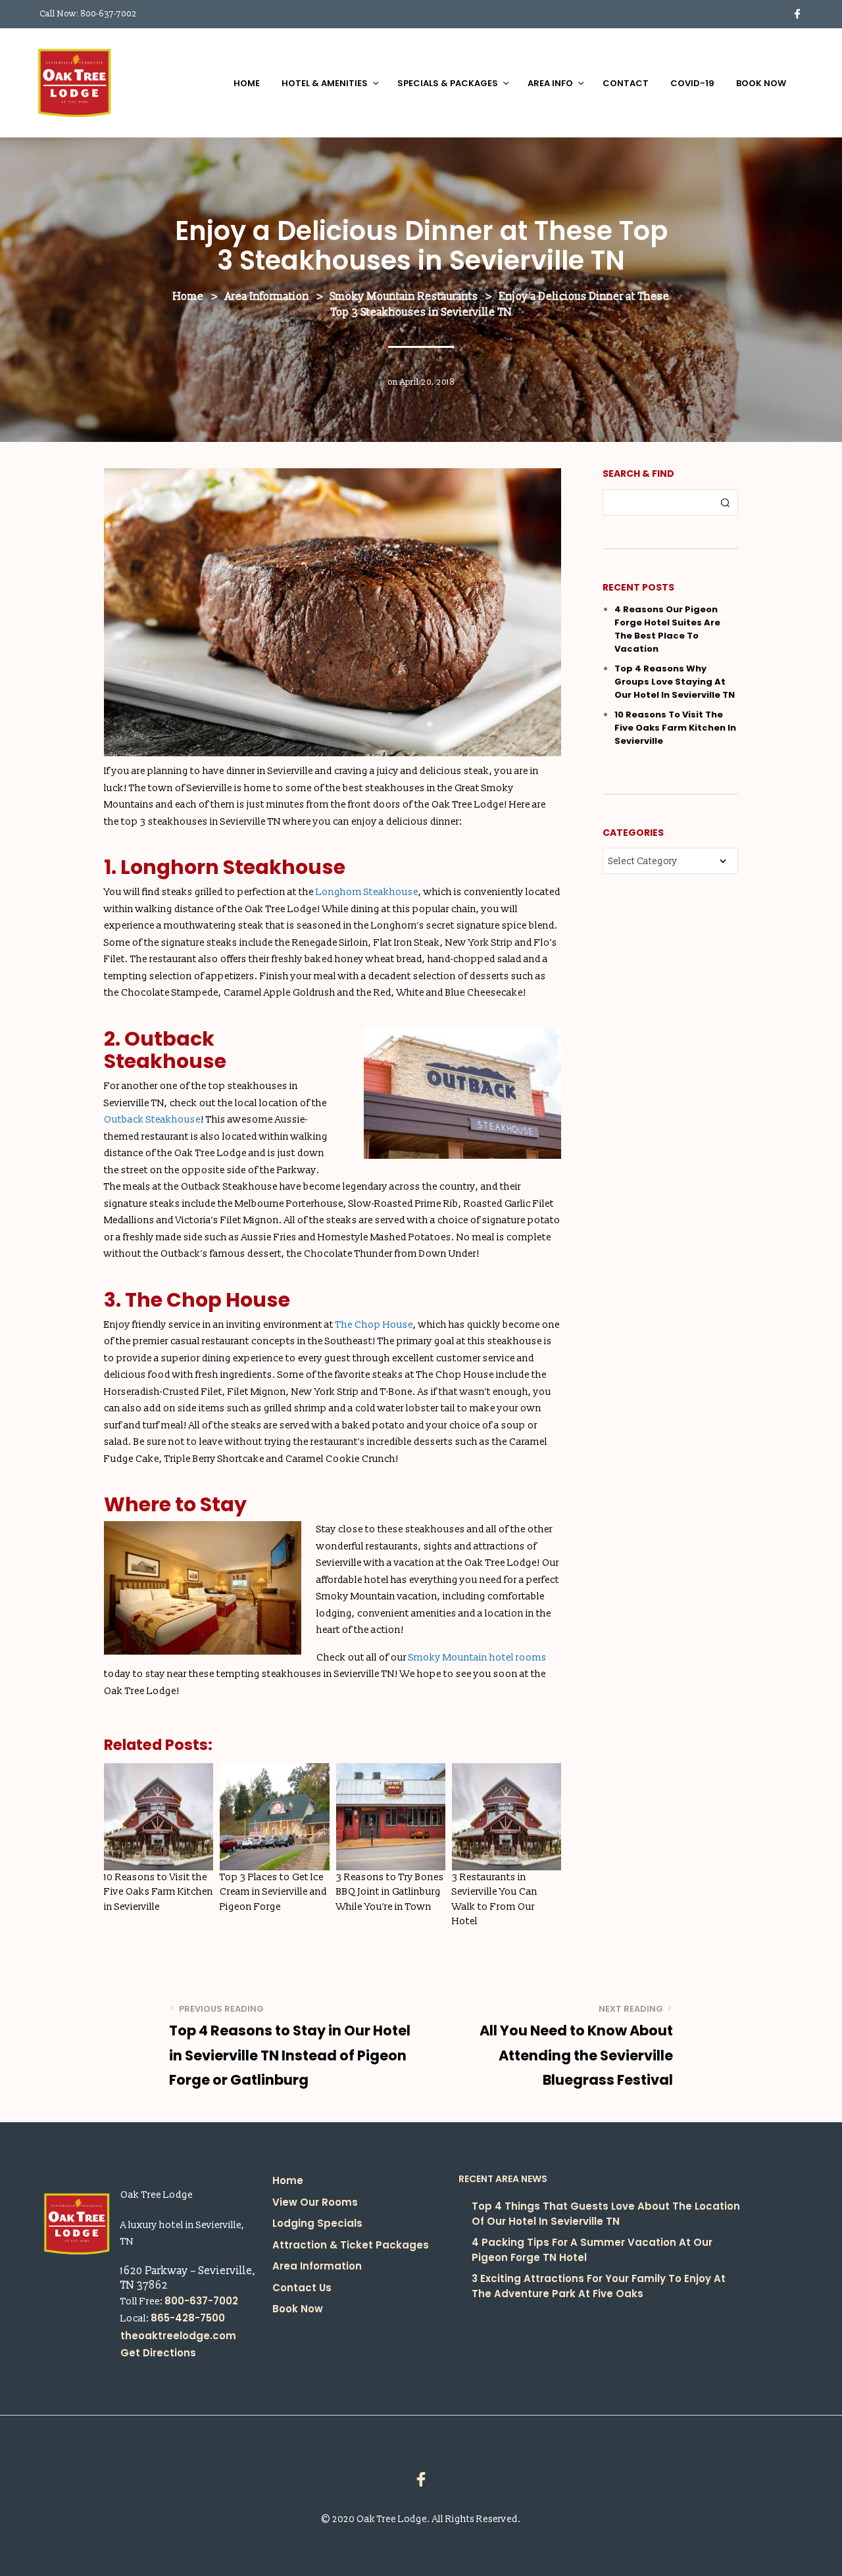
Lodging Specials (317, 2223)
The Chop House (374, 1325)
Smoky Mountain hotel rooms (478, 1658)
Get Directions (158, 2353)
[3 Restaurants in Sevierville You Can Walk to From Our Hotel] (507, 1817)
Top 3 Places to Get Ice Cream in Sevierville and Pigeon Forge (273, 1892)
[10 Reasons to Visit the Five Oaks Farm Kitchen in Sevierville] (159, 1817)
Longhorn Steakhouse (367, 892)
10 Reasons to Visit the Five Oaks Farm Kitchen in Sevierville (159, 1892)
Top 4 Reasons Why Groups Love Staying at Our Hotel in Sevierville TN (675, 682)
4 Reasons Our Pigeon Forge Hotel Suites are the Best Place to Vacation (667, 629)
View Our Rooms (315, 2202)
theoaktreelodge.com (178, 2336)
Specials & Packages (448, 83)
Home (247, 83)
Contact (626, 83)
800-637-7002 (109, 14)
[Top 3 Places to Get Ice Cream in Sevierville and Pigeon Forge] (274, 1817)
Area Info (550, 83)
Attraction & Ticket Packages (351, 2245)
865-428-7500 (188, 2318)
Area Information (317, 2266)
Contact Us (302, 2288)
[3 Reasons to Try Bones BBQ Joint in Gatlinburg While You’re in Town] (391, 1817)
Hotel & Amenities (325, 83)
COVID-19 (692, 83)
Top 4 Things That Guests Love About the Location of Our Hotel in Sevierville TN (606, 2214)
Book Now (761, 83)
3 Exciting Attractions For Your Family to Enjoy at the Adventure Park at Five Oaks (599, 2286)
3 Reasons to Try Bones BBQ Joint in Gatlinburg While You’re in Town (390, 1892)
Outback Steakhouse (152, 1120)
